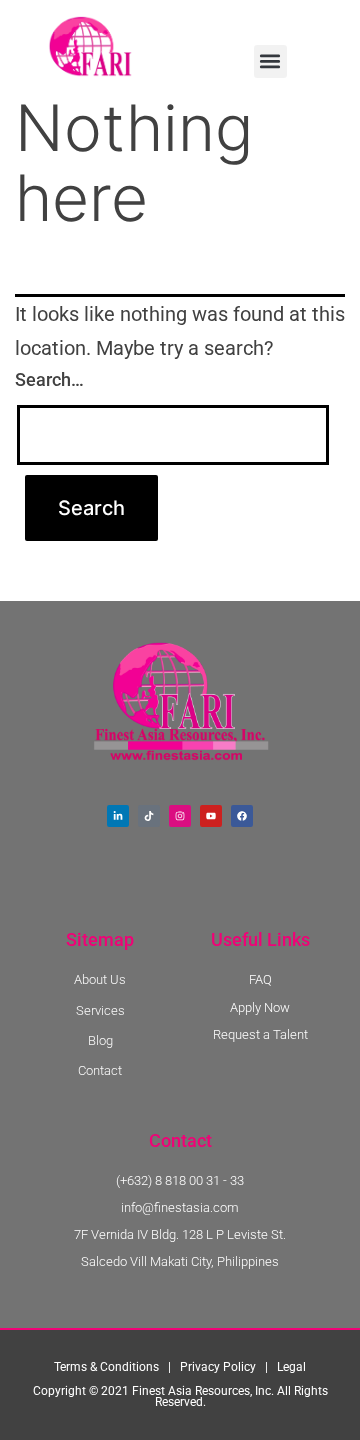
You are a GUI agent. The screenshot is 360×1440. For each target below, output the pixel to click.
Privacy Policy (218, 1367)
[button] (270, 61)
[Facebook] (242, 816)
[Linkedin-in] (118, 816)
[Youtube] (211, 816)
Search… (49, 379)
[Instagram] (180, 816)
